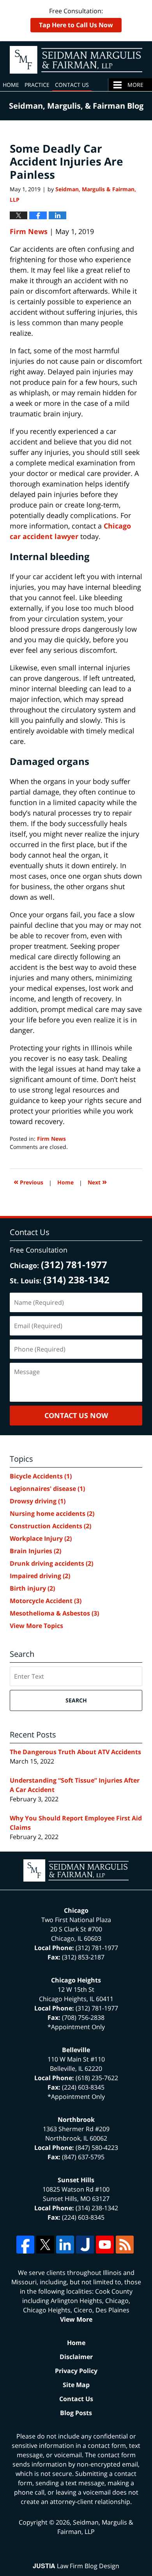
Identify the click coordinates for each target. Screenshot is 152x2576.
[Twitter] (45, 2245)
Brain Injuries (35, 1551)
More (135, 85)
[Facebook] (25, 2245)
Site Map (76, 2385)
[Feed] (125, 2245)
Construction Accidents (50, 1526)
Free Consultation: (76, 18)
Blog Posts (76, 2413)
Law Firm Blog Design (76, 2566)
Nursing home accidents (52, 1514)
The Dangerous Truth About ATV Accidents (75, 1752)
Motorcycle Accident (46, 1601)
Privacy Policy (76, 2371)
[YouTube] (105, 2245)
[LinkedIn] (65, 2245)
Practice (37, 85)
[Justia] (85, 2245)
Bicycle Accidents (41, 1476)
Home (11, 85)
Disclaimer (76, 2357)
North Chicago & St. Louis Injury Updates (76, 60)
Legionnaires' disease (47, 1489)
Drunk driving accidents (51, 1563)
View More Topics (36, 1626)
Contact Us (72, 85)
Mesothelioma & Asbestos (54, 1613)
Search (76, 1700)
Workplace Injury (41, 1538)
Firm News (29, 231)
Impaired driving (40, 1576)
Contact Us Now (76, 1415)
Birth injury (32, 1588)
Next (97, 1181)
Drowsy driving (38, 1501)
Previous (28, 1181)
